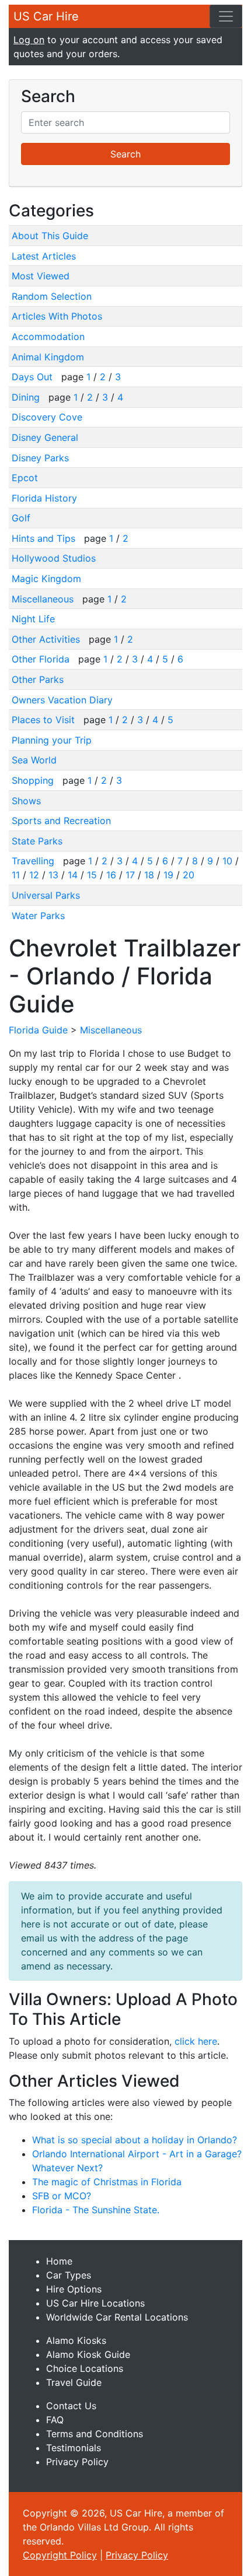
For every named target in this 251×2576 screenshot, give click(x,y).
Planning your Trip (52, 740)
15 (92, 875)
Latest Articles (44, 256)
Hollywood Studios (54, 558)
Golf (21, 518)
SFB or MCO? (62, 2196)
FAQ (55, 2420)
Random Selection (52, 296)
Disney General (45, 437)
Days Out (34, 377)
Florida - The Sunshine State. (96, 2210)
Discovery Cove (47, 417)
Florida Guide (38, 1030)
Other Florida (42, 659)
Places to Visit (45, 720)
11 (16, 875)
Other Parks (38, 679)
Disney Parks (40, 458)
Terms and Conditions (95, 2434)
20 (189, 875)
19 (168, 875)
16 (111, 875)
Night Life (33, 619)
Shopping (34, 780)
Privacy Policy (77, 2462)
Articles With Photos (57, 316)
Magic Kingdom (46, 579)
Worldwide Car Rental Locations (117, 2317)
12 (34, 875)
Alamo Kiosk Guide (88, 2354)
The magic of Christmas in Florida (107, 2182)
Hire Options (74, 2289)
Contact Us (71, 2406)
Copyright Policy (60, 2555)
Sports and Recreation (61, 821)
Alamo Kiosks (76, 2340)
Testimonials (74, 2448)
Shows (26, 801)
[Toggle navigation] (226, 16)
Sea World (34, 760)
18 (149, 875)
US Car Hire (46, 16)
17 (130, 875)
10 (227, 861)
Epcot (25, 478)
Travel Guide (74, 2382)
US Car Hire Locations (95, 2303)
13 (53, 875)
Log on (29, 40)
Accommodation (48, 337)
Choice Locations (85, 2368)
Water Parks (38, 916)
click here (196, 2041)
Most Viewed (41, 276)
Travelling (34, 861)
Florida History (44, 498)
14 (73, 875)
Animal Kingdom (48, 357)
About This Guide (50, 236)
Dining (27, 397)
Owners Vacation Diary (62, 700)
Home (59, 2261)
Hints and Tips (45, 538)
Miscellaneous (44, 599)
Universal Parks (46, 895)
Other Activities (47, 639)
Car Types (69, 2275)
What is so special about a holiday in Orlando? (135, 2140)
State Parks (37, 841)
